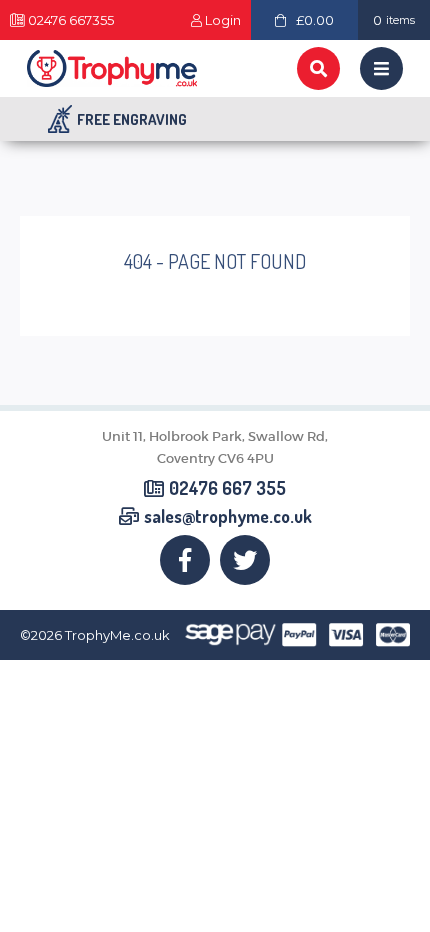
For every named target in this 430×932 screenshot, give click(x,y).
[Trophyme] (112, 68)
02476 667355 (71, 20)
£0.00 (315, 20)
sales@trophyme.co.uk (228, 517)
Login (222, 20)
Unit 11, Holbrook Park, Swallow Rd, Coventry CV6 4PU (215, 447)
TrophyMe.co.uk (117, 635)
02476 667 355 (227, 489)
